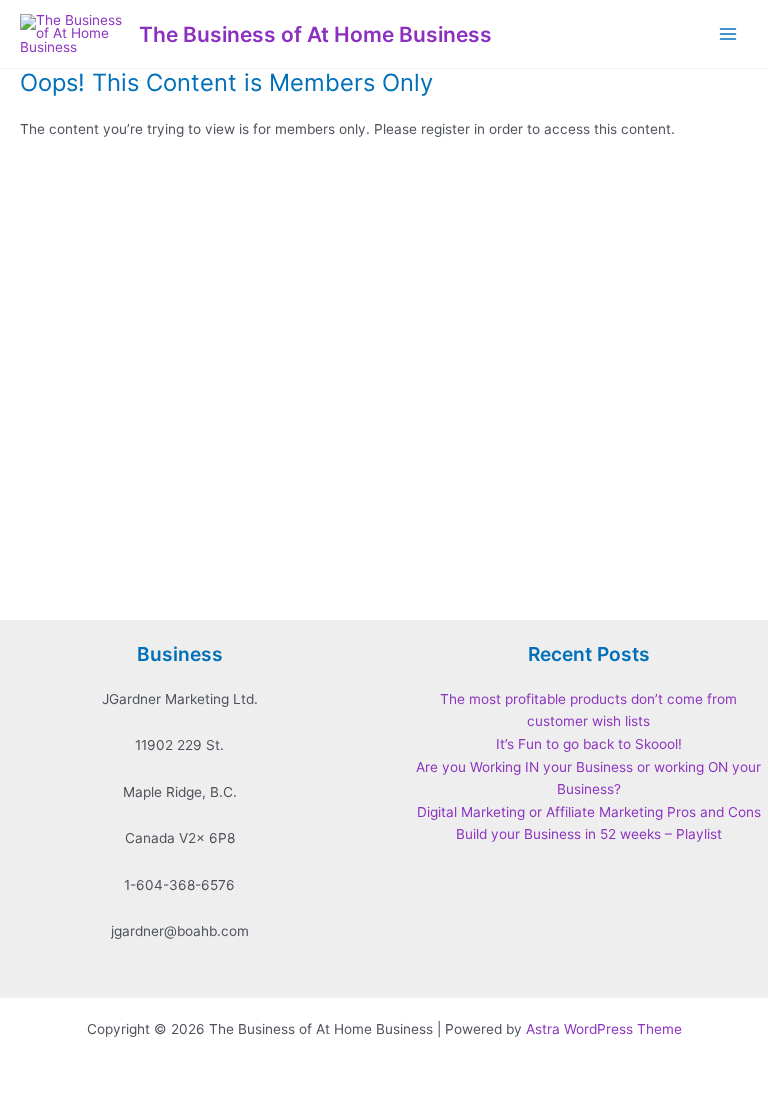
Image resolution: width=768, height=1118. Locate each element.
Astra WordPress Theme (604, 1029)
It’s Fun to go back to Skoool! (589, 744)
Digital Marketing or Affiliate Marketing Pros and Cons (589, 812)
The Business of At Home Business (315, 34)
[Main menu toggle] (728, 34)
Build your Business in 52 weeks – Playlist (589, 834)
